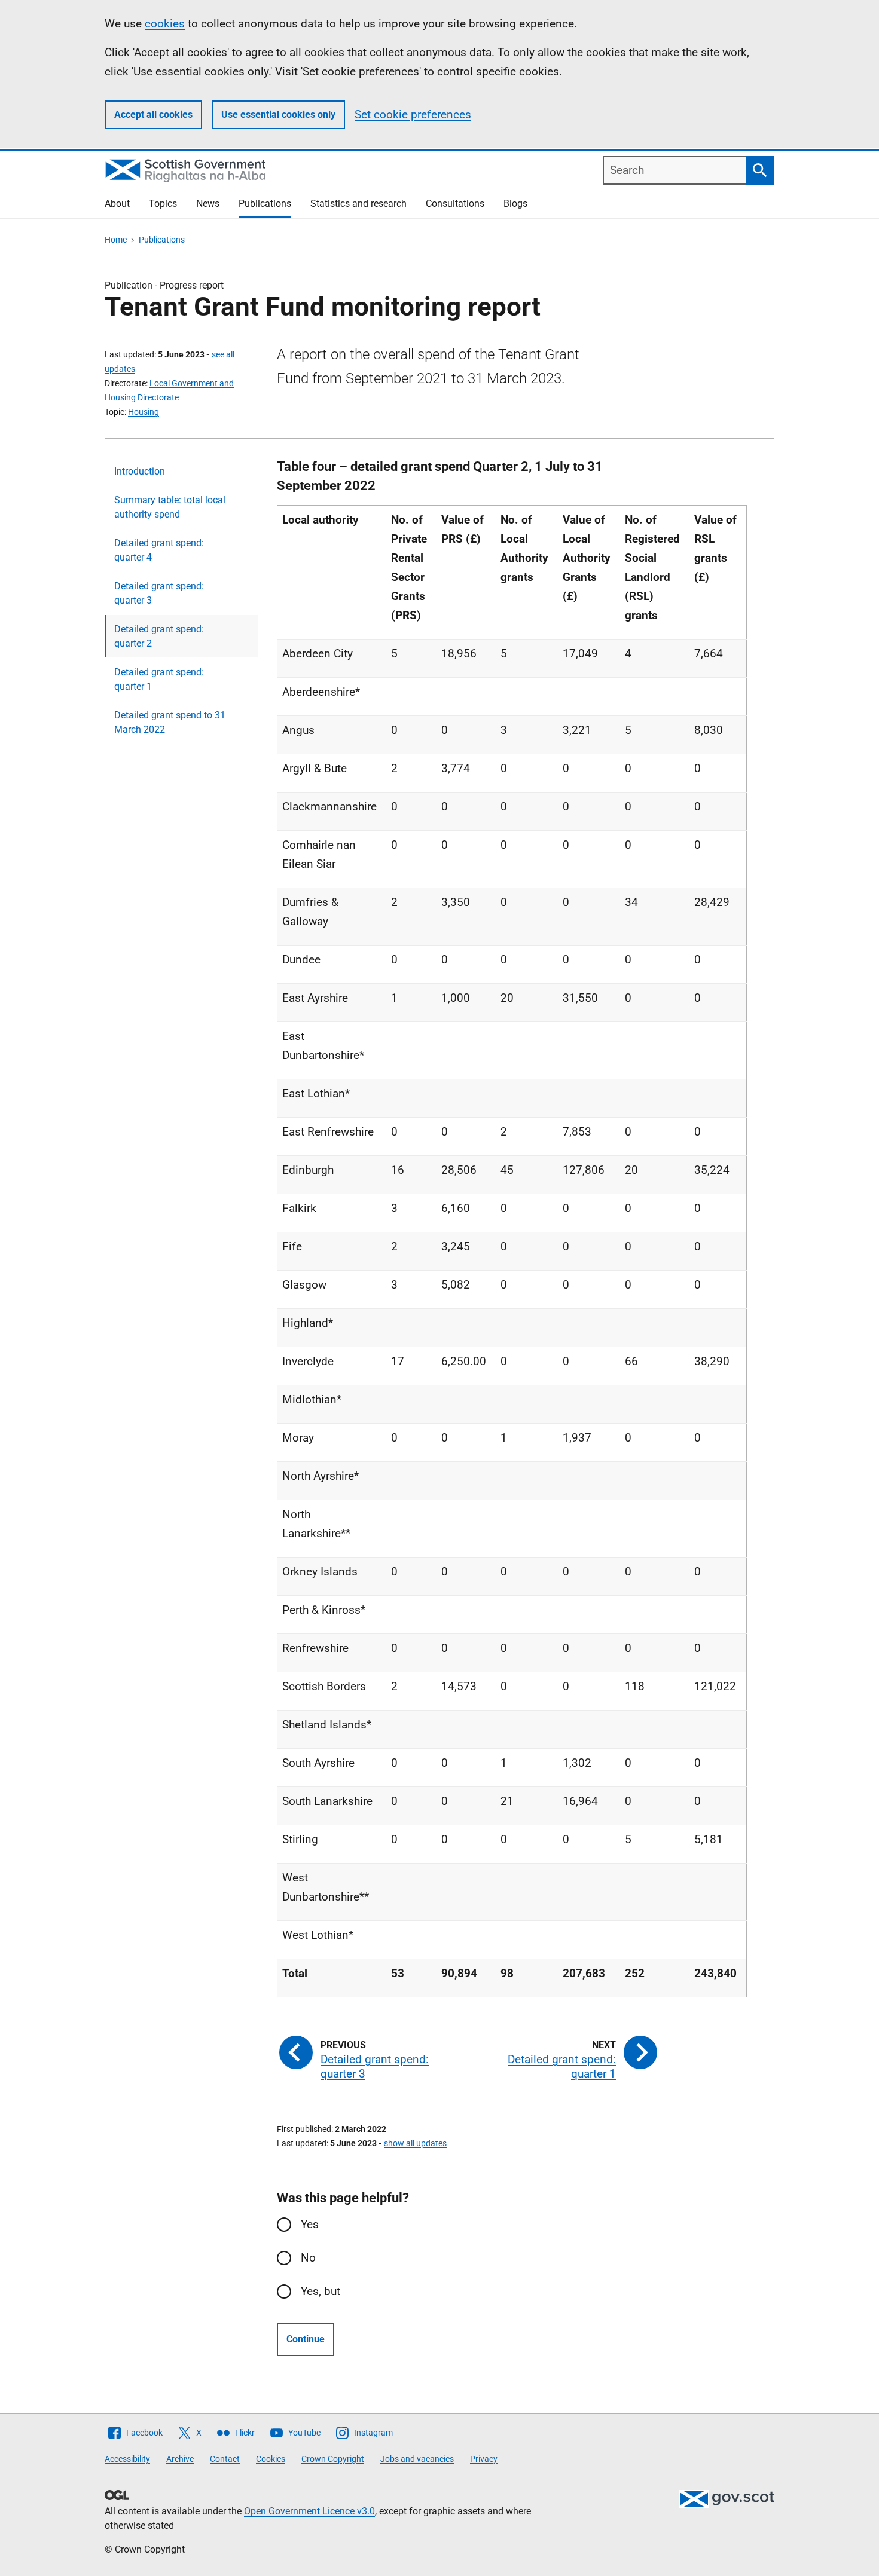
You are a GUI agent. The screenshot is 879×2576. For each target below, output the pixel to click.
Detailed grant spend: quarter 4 (159, 550)
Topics (163, 204)
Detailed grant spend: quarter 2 (159, 636)
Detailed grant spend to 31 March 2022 (170, 722)
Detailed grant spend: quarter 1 (159, 679)
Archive (180, 2459)
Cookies (271, 2459)
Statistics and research (358, 204)
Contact (225, 2459)
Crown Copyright (333, 2459)
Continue (306, 2339)
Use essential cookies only (278, 114)
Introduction (140, 471)
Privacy (484, 2459)
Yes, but (321, 2291)
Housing (144, 412)
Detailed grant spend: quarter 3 (159, 593)
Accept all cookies (153, 114)
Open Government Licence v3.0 (309, 2511)
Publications (265, 204)
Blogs (515, 204)
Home (116, 240)
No (308, 2258)
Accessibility (127, 2459)
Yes (310, 2224)
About (117, 204)
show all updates (415, 2143)
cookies (165, 24)
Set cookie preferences (413, 114)
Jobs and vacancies (417, 2459)
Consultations (455, 204)
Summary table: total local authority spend (170, 507)
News (208, 204)
